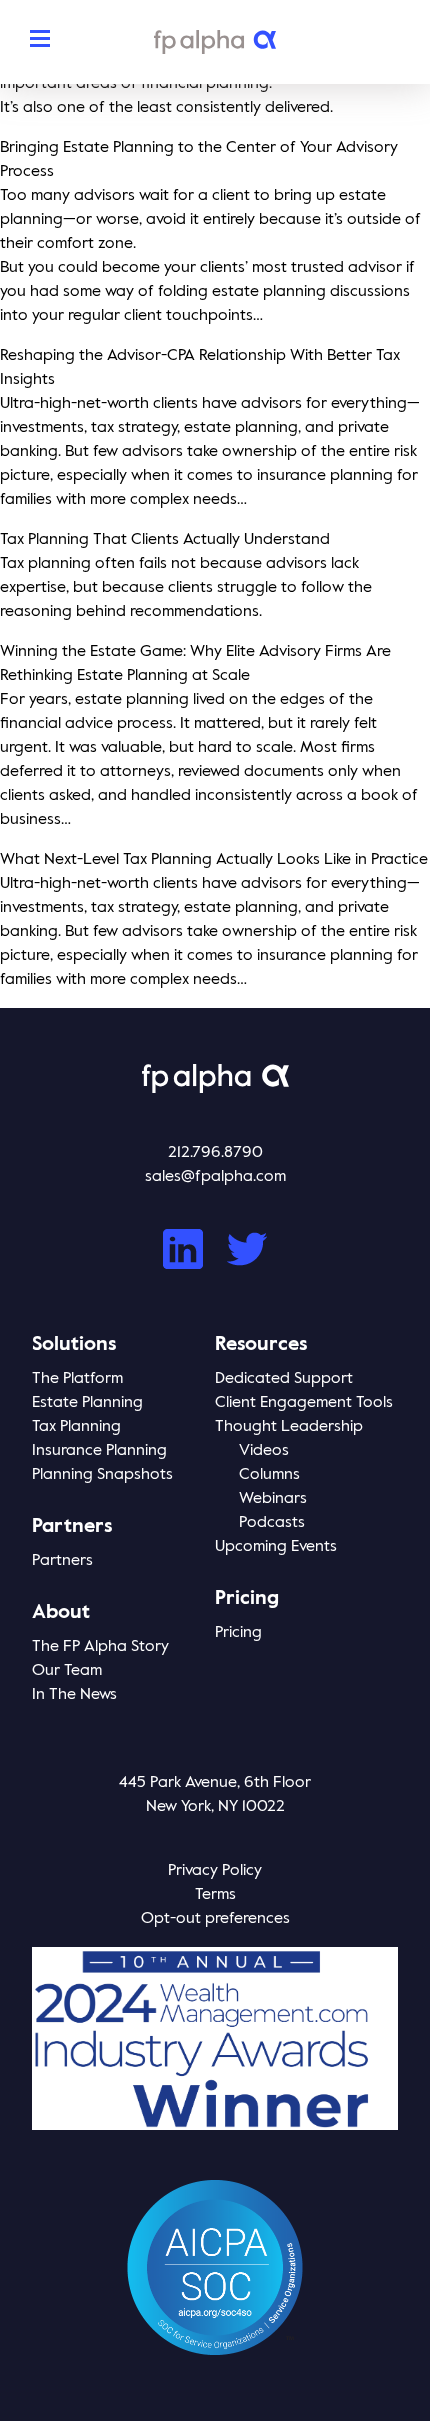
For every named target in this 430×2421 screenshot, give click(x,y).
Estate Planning (87, 1403)
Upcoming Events (276, 1547)
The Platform (77, 1379)
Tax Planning (76, 1427)
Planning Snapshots (102, 1475)
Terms (215, 1895)
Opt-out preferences (215, 1919)
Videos (264, 1451)
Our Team (67, 1671)
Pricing (238, 1633)
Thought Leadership (289, 1427)
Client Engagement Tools (304, 1403)
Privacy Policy (215, 1871)
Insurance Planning (99, 1451)
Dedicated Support (284, 1379)
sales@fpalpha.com (215, 1177)
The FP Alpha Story (100, 1647)
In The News (74, 1695)
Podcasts (272, 1523)
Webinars (273, 1499)
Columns (269, 1475)
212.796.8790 (215, 1153)
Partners (62, 1561)
